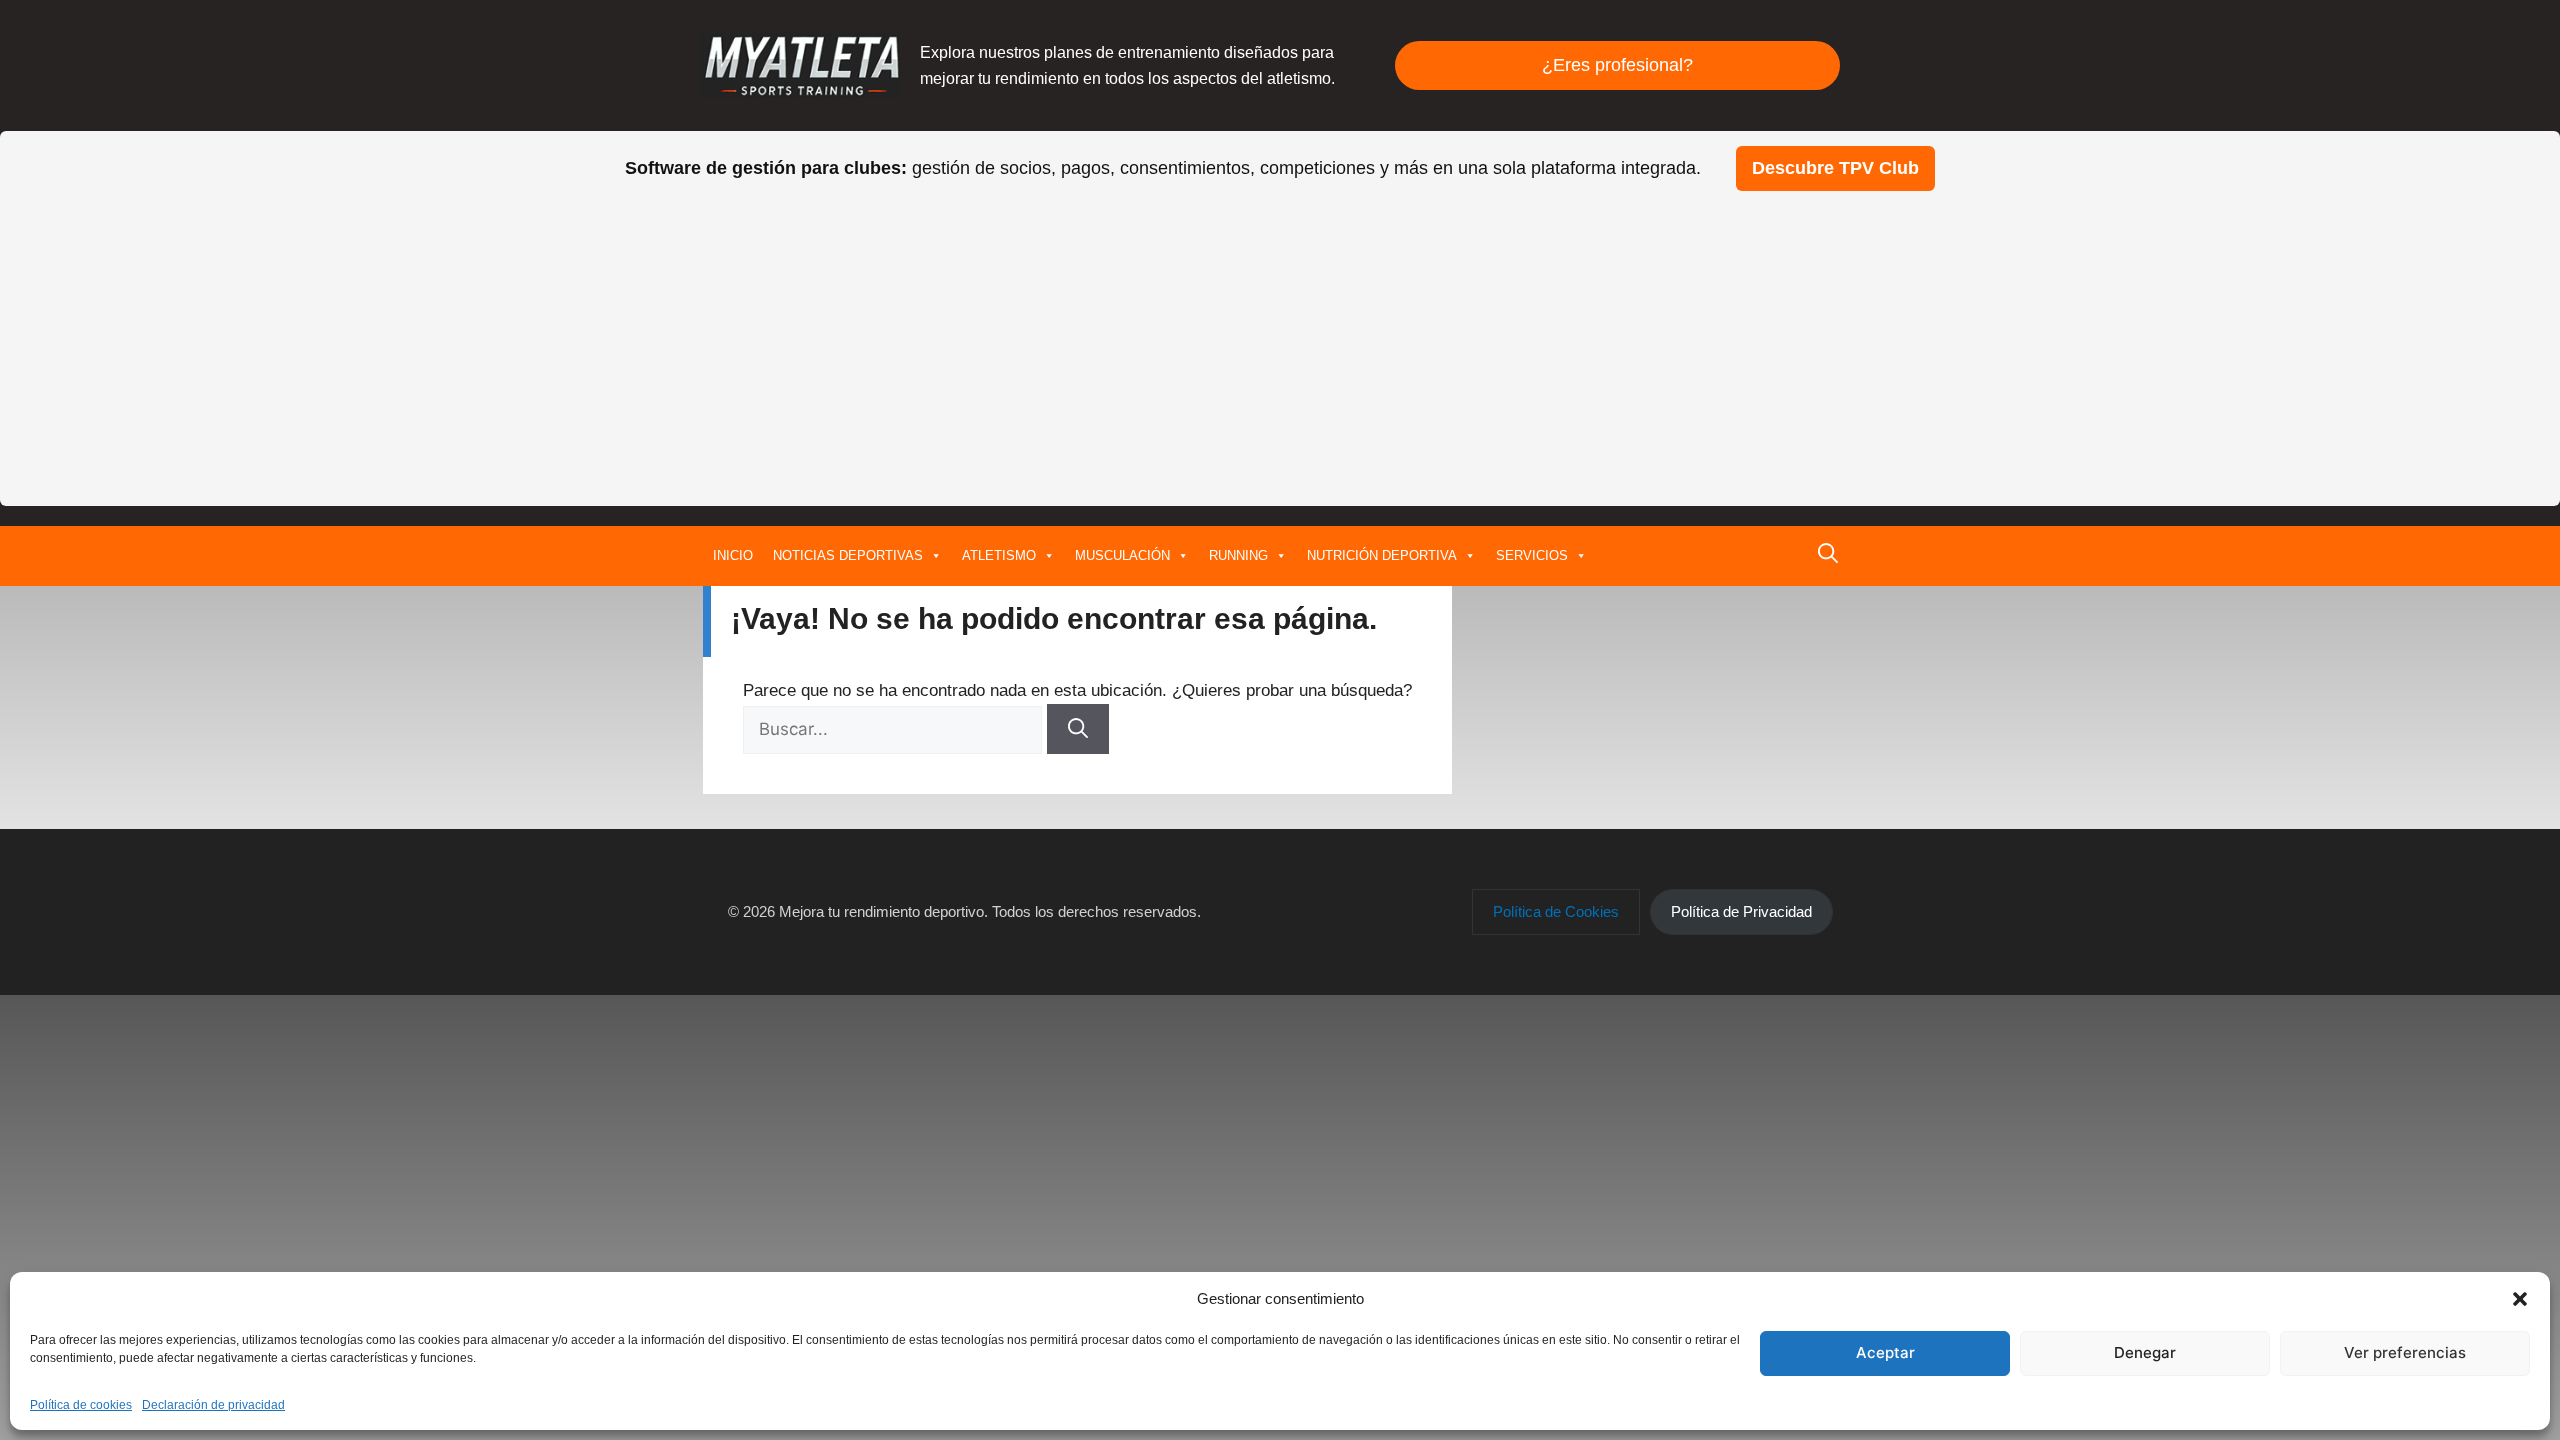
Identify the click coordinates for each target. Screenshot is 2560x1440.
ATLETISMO (999, 555)
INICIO (733, 555)
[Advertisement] (1280, 341)
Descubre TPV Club (1835, 168)
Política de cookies (81, 1405)
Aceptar (1885, 1352)
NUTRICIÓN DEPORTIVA (1382, 555)
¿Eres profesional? (1617, 65)
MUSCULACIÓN (1122, 555)
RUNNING (1238, 555)
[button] (2520, 1299)
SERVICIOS (1532, 555)
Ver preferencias (2405, 1352)
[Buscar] (1078, 729)
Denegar (2145, 1352)
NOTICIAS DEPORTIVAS (848, 555)
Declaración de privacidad (213, 1405)
